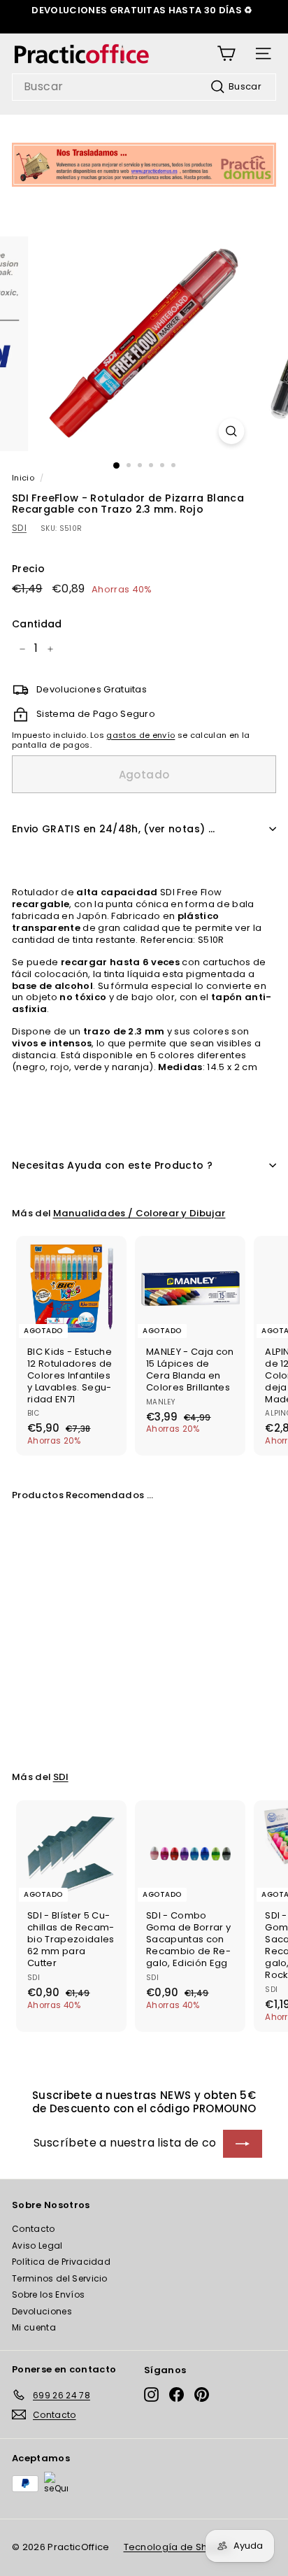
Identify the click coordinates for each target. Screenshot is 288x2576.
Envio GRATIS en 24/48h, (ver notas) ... (114, 829)
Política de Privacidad (61, 2262)
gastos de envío (141, 735)
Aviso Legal (37, 2246)
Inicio (23, 478)
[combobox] (144, 87)
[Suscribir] (243, 2144)
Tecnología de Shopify (178, 2547)
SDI (19, 528)
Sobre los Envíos (48, 2294)
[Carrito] (226, 54)
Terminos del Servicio (60, 2278)
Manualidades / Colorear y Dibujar (139, 1213)
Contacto (34, 2229)
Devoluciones (42, 2311)
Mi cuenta (34, 2327)
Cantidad (37, 624)
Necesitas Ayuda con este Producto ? (112, 1165)
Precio (28, 569)
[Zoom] (232, 431)
